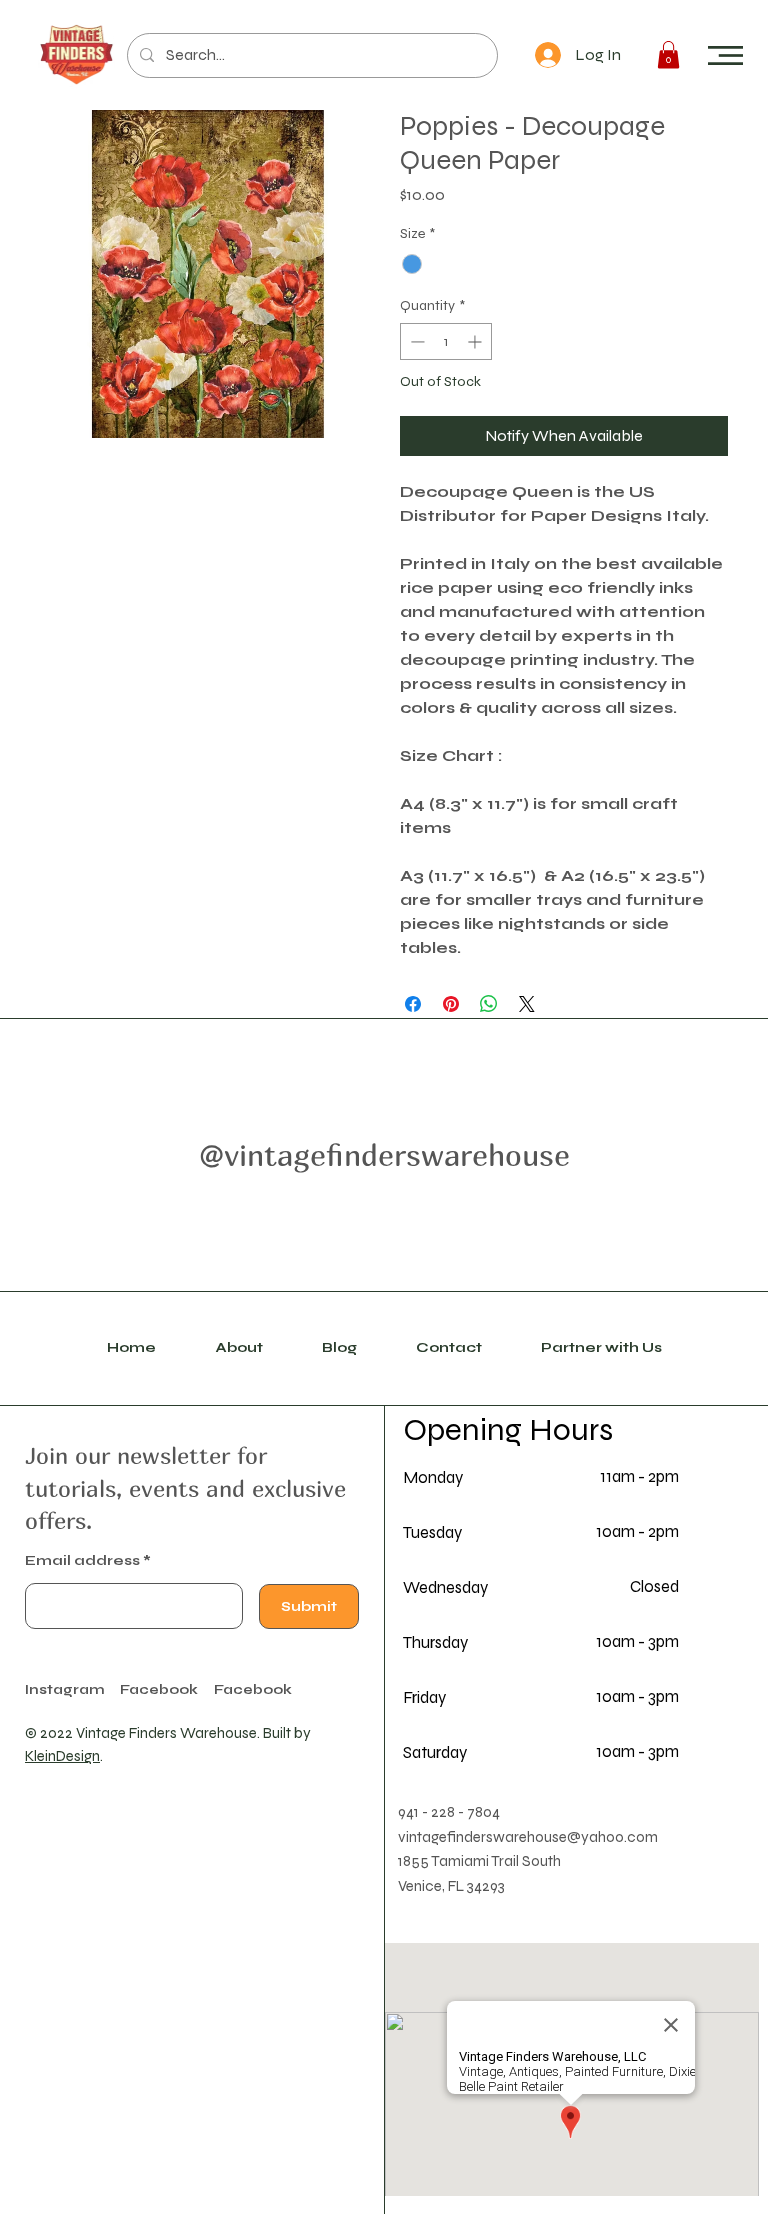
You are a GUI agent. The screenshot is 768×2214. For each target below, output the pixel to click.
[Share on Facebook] (413, 1004)
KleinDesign (62, 1756)
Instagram (65, 1690)
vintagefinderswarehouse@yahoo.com (528, 1837)
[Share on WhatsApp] (489, 1004)
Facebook (253, 1690)
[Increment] (476, 341)
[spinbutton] (446, 341)
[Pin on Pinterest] (451, 1004)
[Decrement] (415, 341)
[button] (725, 55)
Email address (82, 1561)
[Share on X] (527, 1004)
